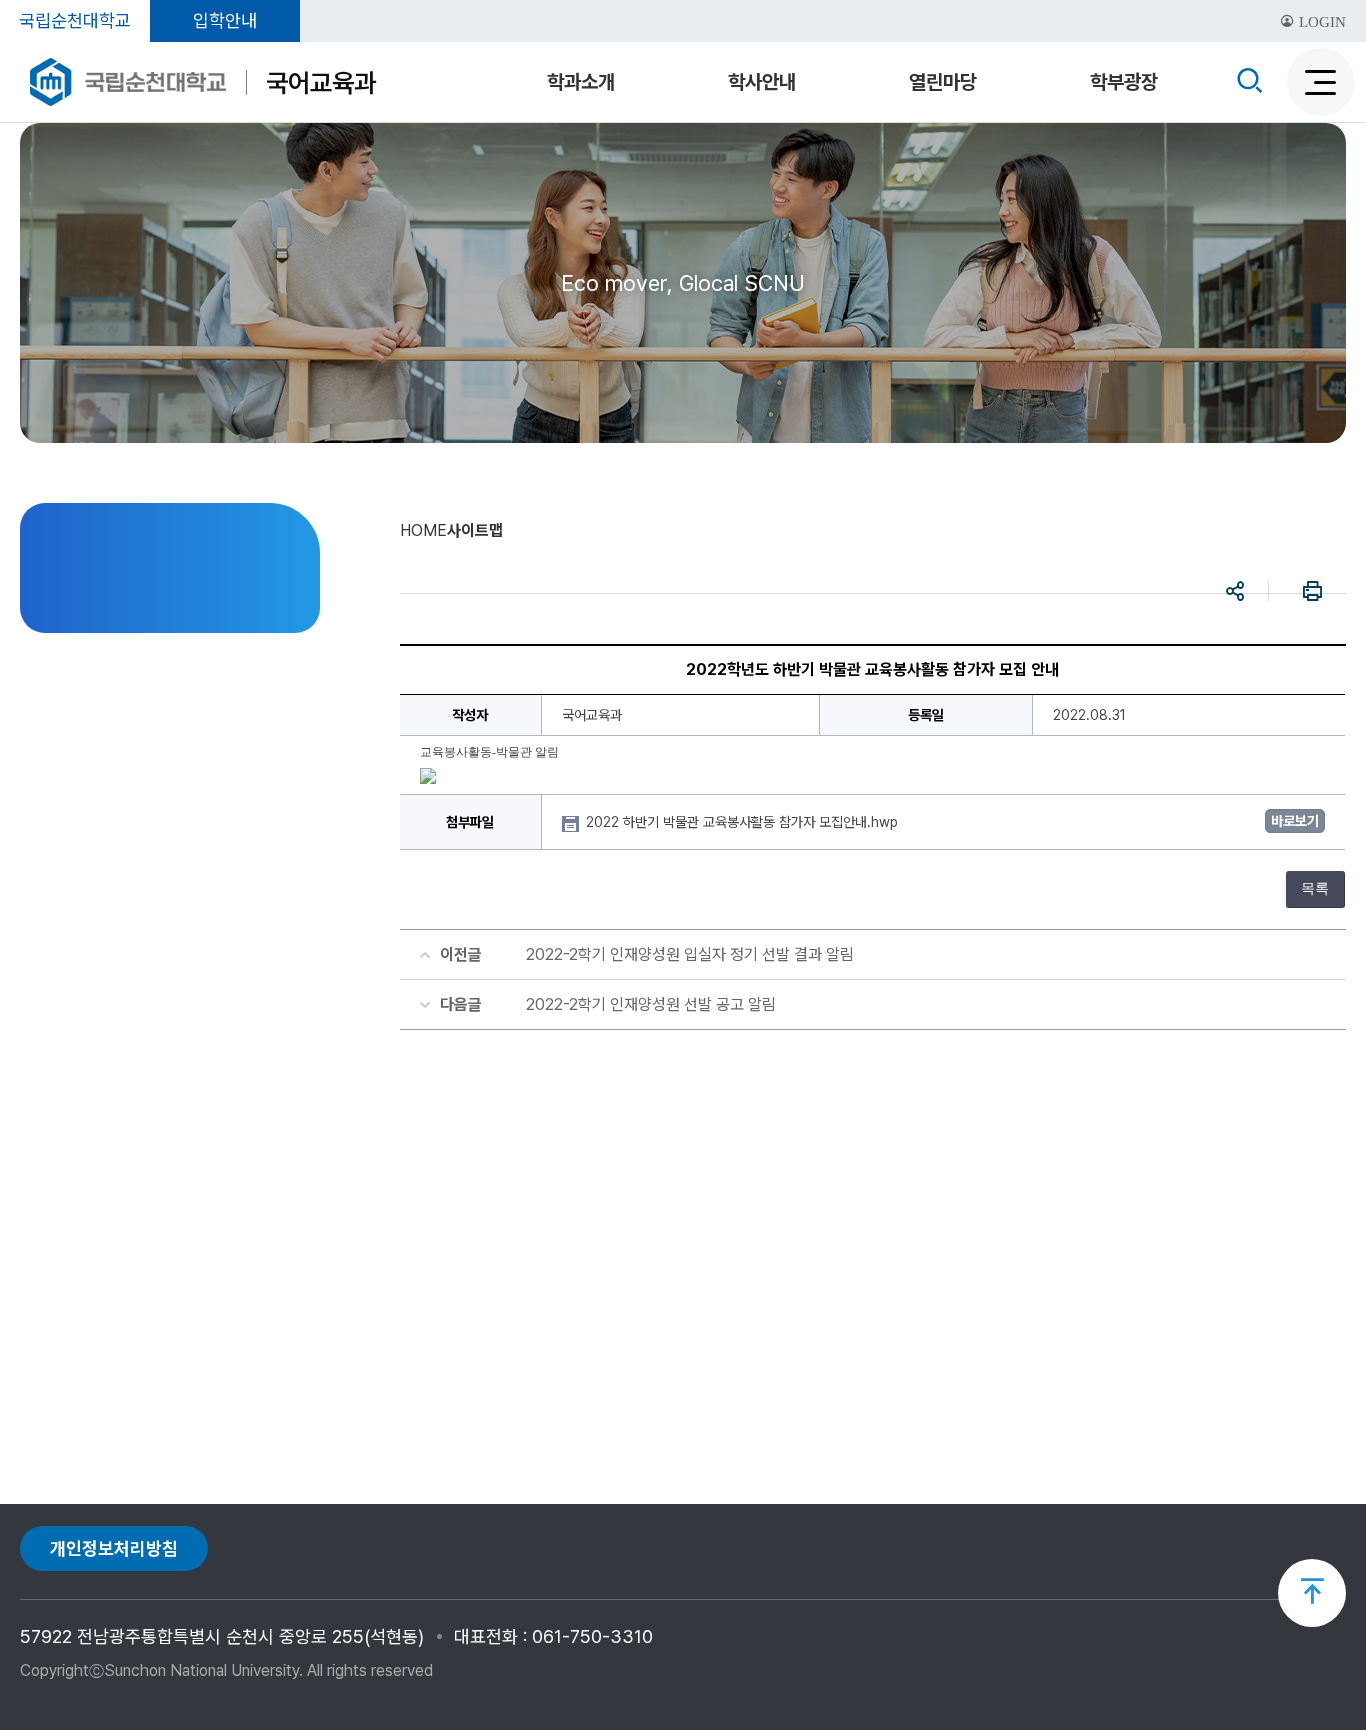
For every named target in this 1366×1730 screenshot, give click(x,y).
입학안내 (225, 20)
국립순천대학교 (75, 20)
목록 (1315, 888)
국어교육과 (321, 82)
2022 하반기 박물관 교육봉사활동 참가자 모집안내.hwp (744, 822)
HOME (423, 530)
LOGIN (1320, 22)
